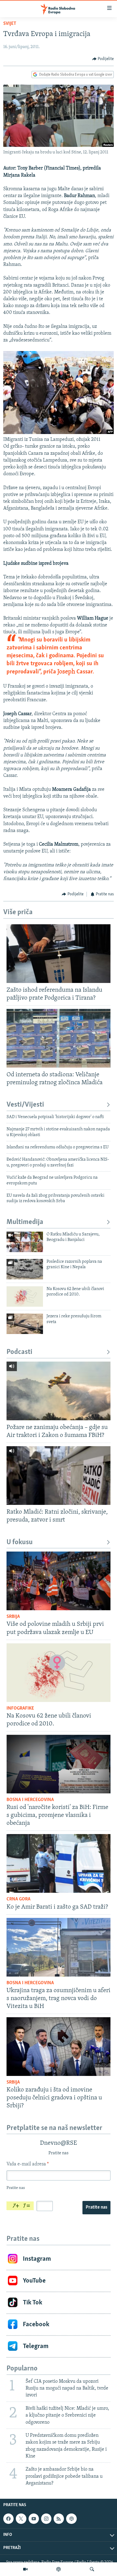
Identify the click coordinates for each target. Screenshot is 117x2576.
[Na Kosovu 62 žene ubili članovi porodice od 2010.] (25, 1296)
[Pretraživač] (92, 2569)
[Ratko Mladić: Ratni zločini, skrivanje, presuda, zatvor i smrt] (59, 1476)
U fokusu (20, 1542)
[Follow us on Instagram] (46, 2519)
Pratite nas (96, 2207)
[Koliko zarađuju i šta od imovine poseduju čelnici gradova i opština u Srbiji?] (59, 2047)
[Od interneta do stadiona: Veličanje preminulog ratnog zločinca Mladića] (59, 1038)
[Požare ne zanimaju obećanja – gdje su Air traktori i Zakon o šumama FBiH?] (59, 1391)
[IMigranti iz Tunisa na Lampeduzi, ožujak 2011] (59, 433)
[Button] (103, 59)
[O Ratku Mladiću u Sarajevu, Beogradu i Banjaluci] (25, 1242)
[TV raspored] (71, 2519)
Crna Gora (19, 1899)
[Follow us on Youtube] (34, 2519)
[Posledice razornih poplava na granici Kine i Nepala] (25, 1269)
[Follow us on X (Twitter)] (21, 2519)
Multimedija (25, 1222)
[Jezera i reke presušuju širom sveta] (25, 1324)
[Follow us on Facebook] (8, 2519)
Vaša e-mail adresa (28, 2164)
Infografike (20, 1709)
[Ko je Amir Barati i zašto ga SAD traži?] (59, 1863)
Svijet (10, 24)
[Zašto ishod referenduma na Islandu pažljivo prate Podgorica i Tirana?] (59, 954)
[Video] (25, 2569)
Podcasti (19, 1352)
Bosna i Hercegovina (30, 1800)
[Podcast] (59, 2569)
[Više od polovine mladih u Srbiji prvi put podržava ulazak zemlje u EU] (59, 1581)
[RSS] (59, 2519)
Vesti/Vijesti (25, 1105)
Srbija (13, 1617)
